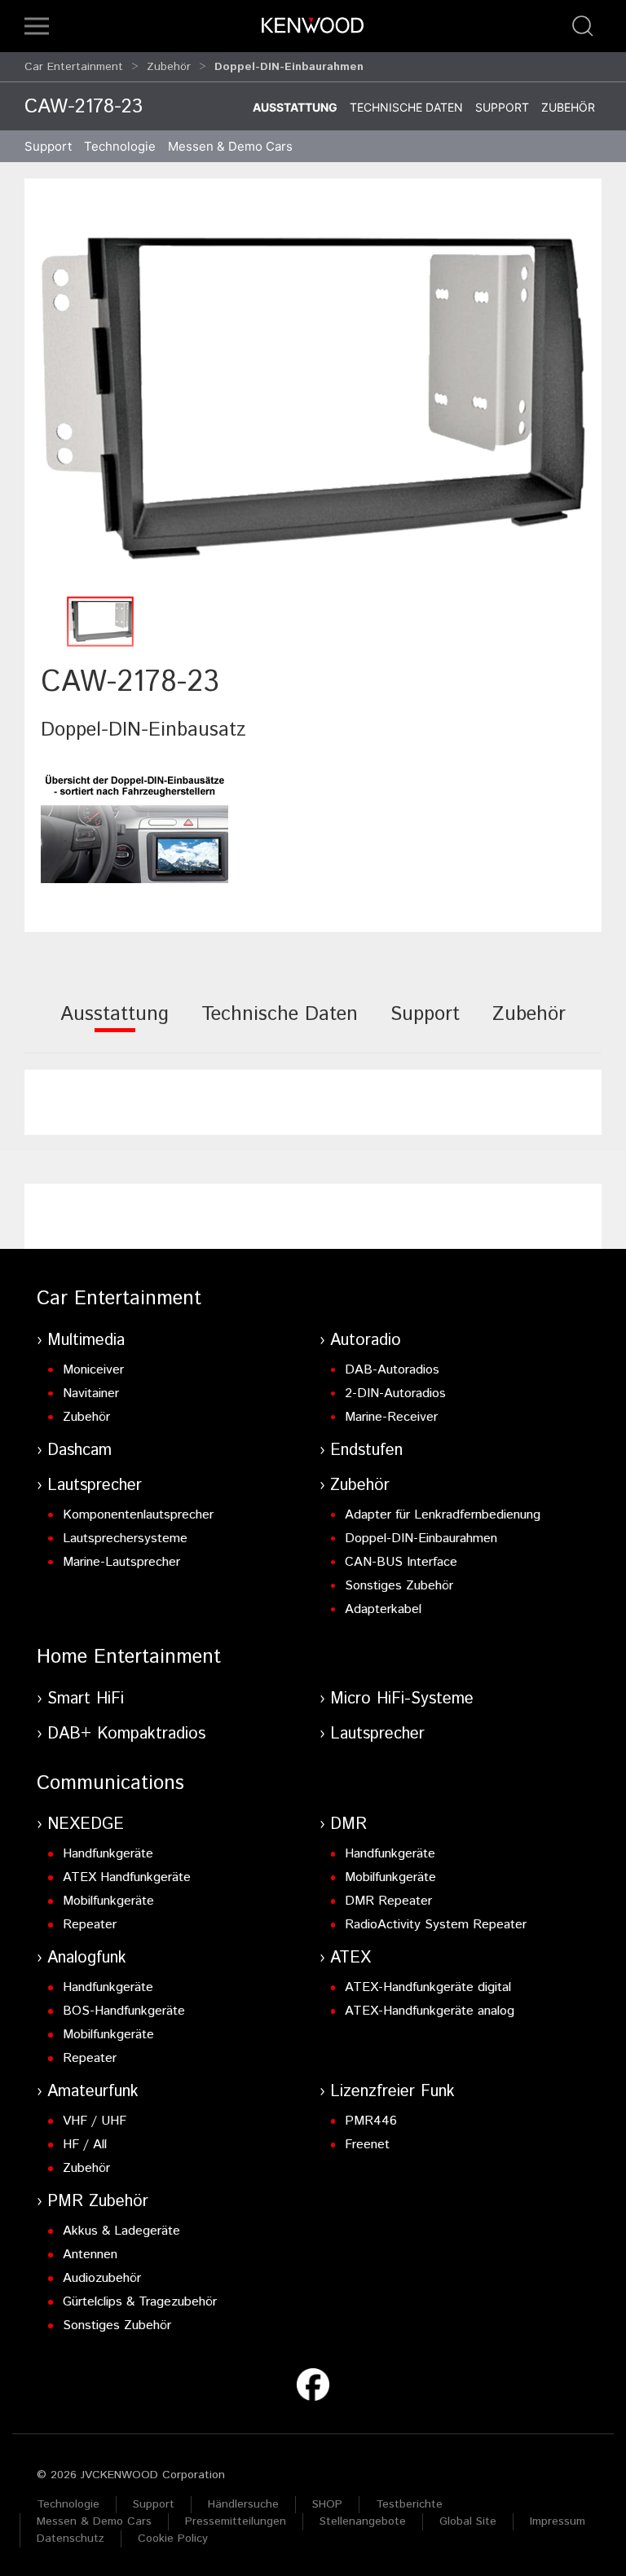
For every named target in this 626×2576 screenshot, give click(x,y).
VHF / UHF (95, 2121)
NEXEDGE (86, 1824)
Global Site (468, 2521)
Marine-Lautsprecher (121, 1562)
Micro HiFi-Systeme (402, 1699)
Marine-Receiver (391, 1417)
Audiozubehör (102, 2278)
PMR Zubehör (98, 2202)
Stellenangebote (363, 2521)
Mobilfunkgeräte (108, 1901)
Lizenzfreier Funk (392, 2092)
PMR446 (371, 2121)
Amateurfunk (93, 2092)
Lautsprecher (95, 1486)
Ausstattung (295, 107)
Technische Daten (406, 107)
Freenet (367, 2145)
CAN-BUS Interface (401, 1562)
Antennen (90, 2255)
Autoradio (366, 1341)
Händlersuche (243, 2504)
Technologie (68, 2504)
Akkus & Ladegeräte (121, 2231)
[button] (37, 26)
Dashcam (79, 1451)
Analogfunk (87, 1958)
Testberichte (409, 2504)
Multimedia (86, 1341)
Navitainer (91, 1394)
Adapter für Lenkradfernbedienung (443, 1515)
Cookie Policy (173, 2539)
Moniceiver (93, 1370)
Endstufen (366, 1451)
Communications (110, 1783)
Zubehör (169, 67)
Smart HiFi (86, 1699)
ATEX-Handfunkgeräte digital (428, 1987)
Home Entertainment (129, 1657)
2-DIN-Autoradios (395, 1394)
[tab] (115, 1025)
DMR (348, 1824)
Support (502, 107)
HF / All (85, 2145)
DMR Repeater (388, 1901)
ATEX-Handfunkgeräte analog (430, 2011)
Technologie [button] (120, 146)
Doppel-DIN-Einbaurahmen (421, 1539)
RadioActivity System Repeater (436, 1925)
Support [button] (48, 146)
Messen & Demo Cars (94, 2521)
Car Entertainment (74, 67)
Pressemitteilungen (236, 2521)
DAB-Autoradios (392, 1370)
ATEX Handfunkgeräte (127, 1877)
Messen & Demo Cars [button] (230, 146)
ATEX (350, 1958)
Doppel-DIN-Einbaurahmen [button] (289, 67)
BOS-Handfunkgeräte (124, 2011)
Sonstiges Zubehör (399, 1586)
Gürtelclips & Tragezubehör (140, 2302)
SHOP (327, 2504)
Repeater (90, 1925)
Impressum (558, 2521)
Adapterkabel (383, 1609)
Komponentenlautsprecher (138, 1515)
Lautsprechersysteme (125, 1539)
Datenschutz (71, 2539)
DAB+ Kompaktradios (126, 1734)
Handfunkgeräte (108, 1854)
